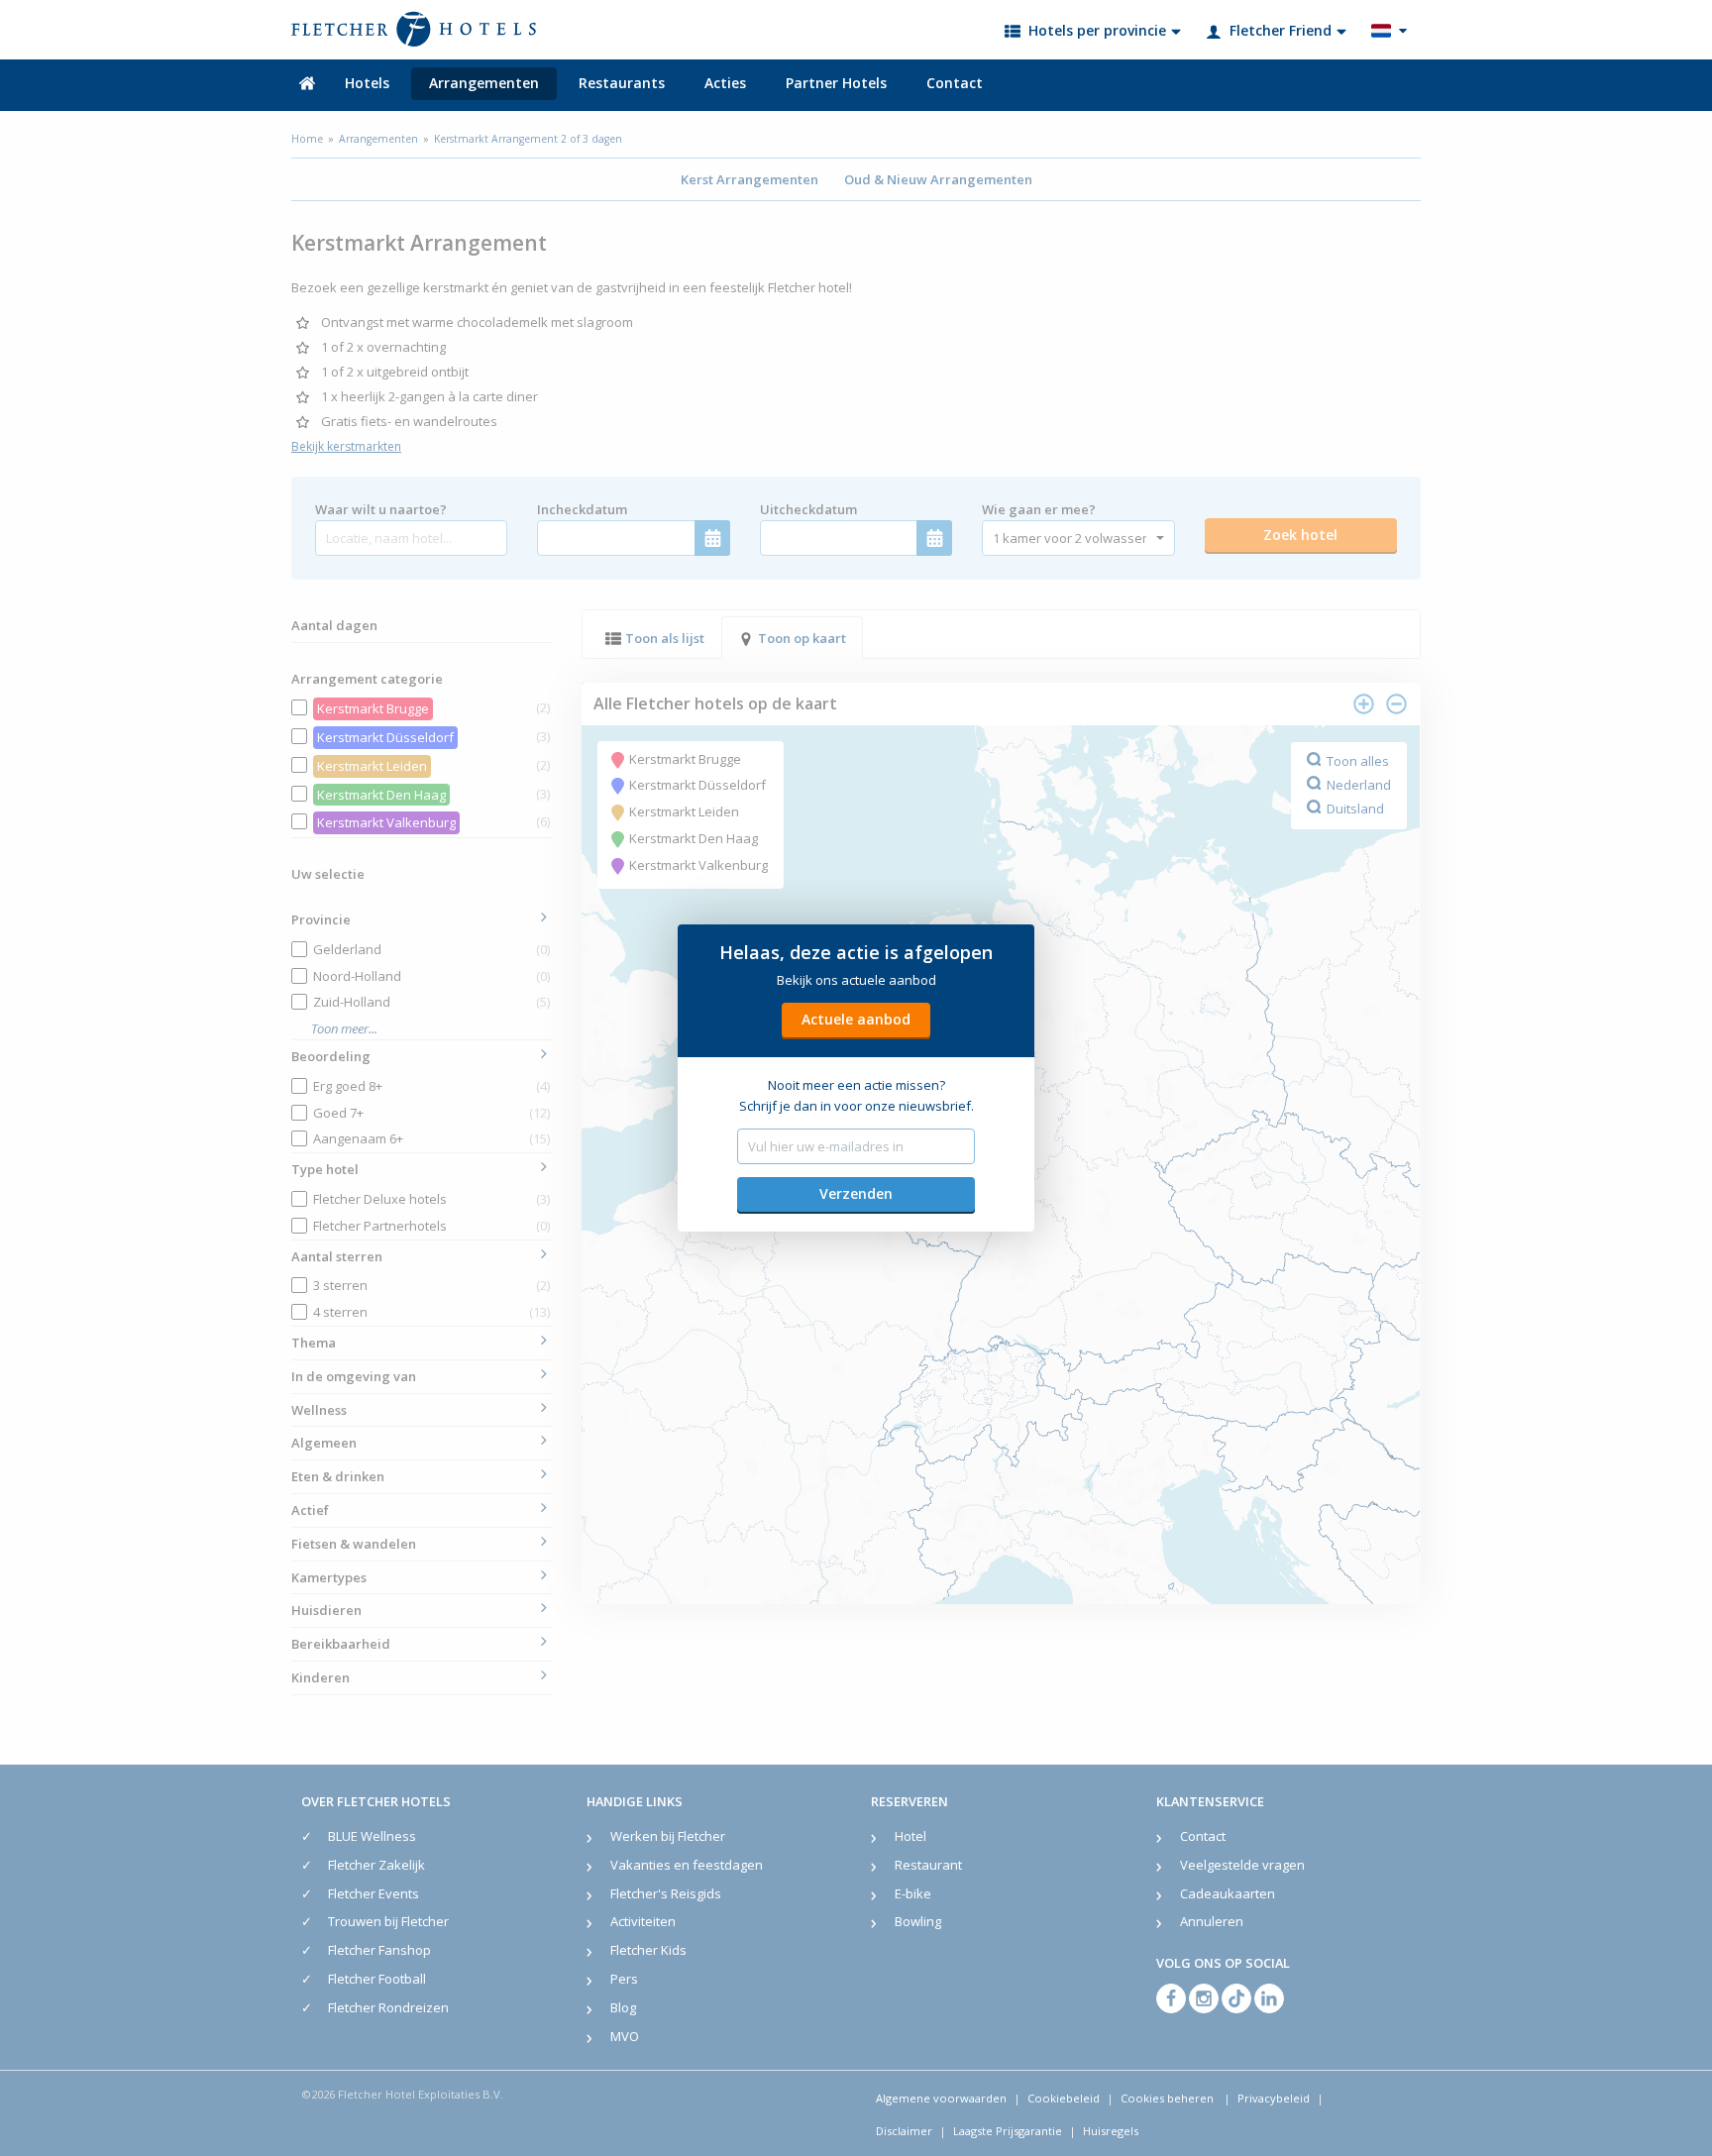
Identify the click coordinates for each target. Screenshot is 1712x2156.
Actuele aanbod (856, 1019)
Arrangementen (484, 83)
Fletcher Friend (1281, 30)
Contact (955, 83)
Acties (725, 83)
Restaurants (622, 83)
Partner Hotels (836, 83)
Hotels (367, 83)
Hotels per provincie (1097, 30)
